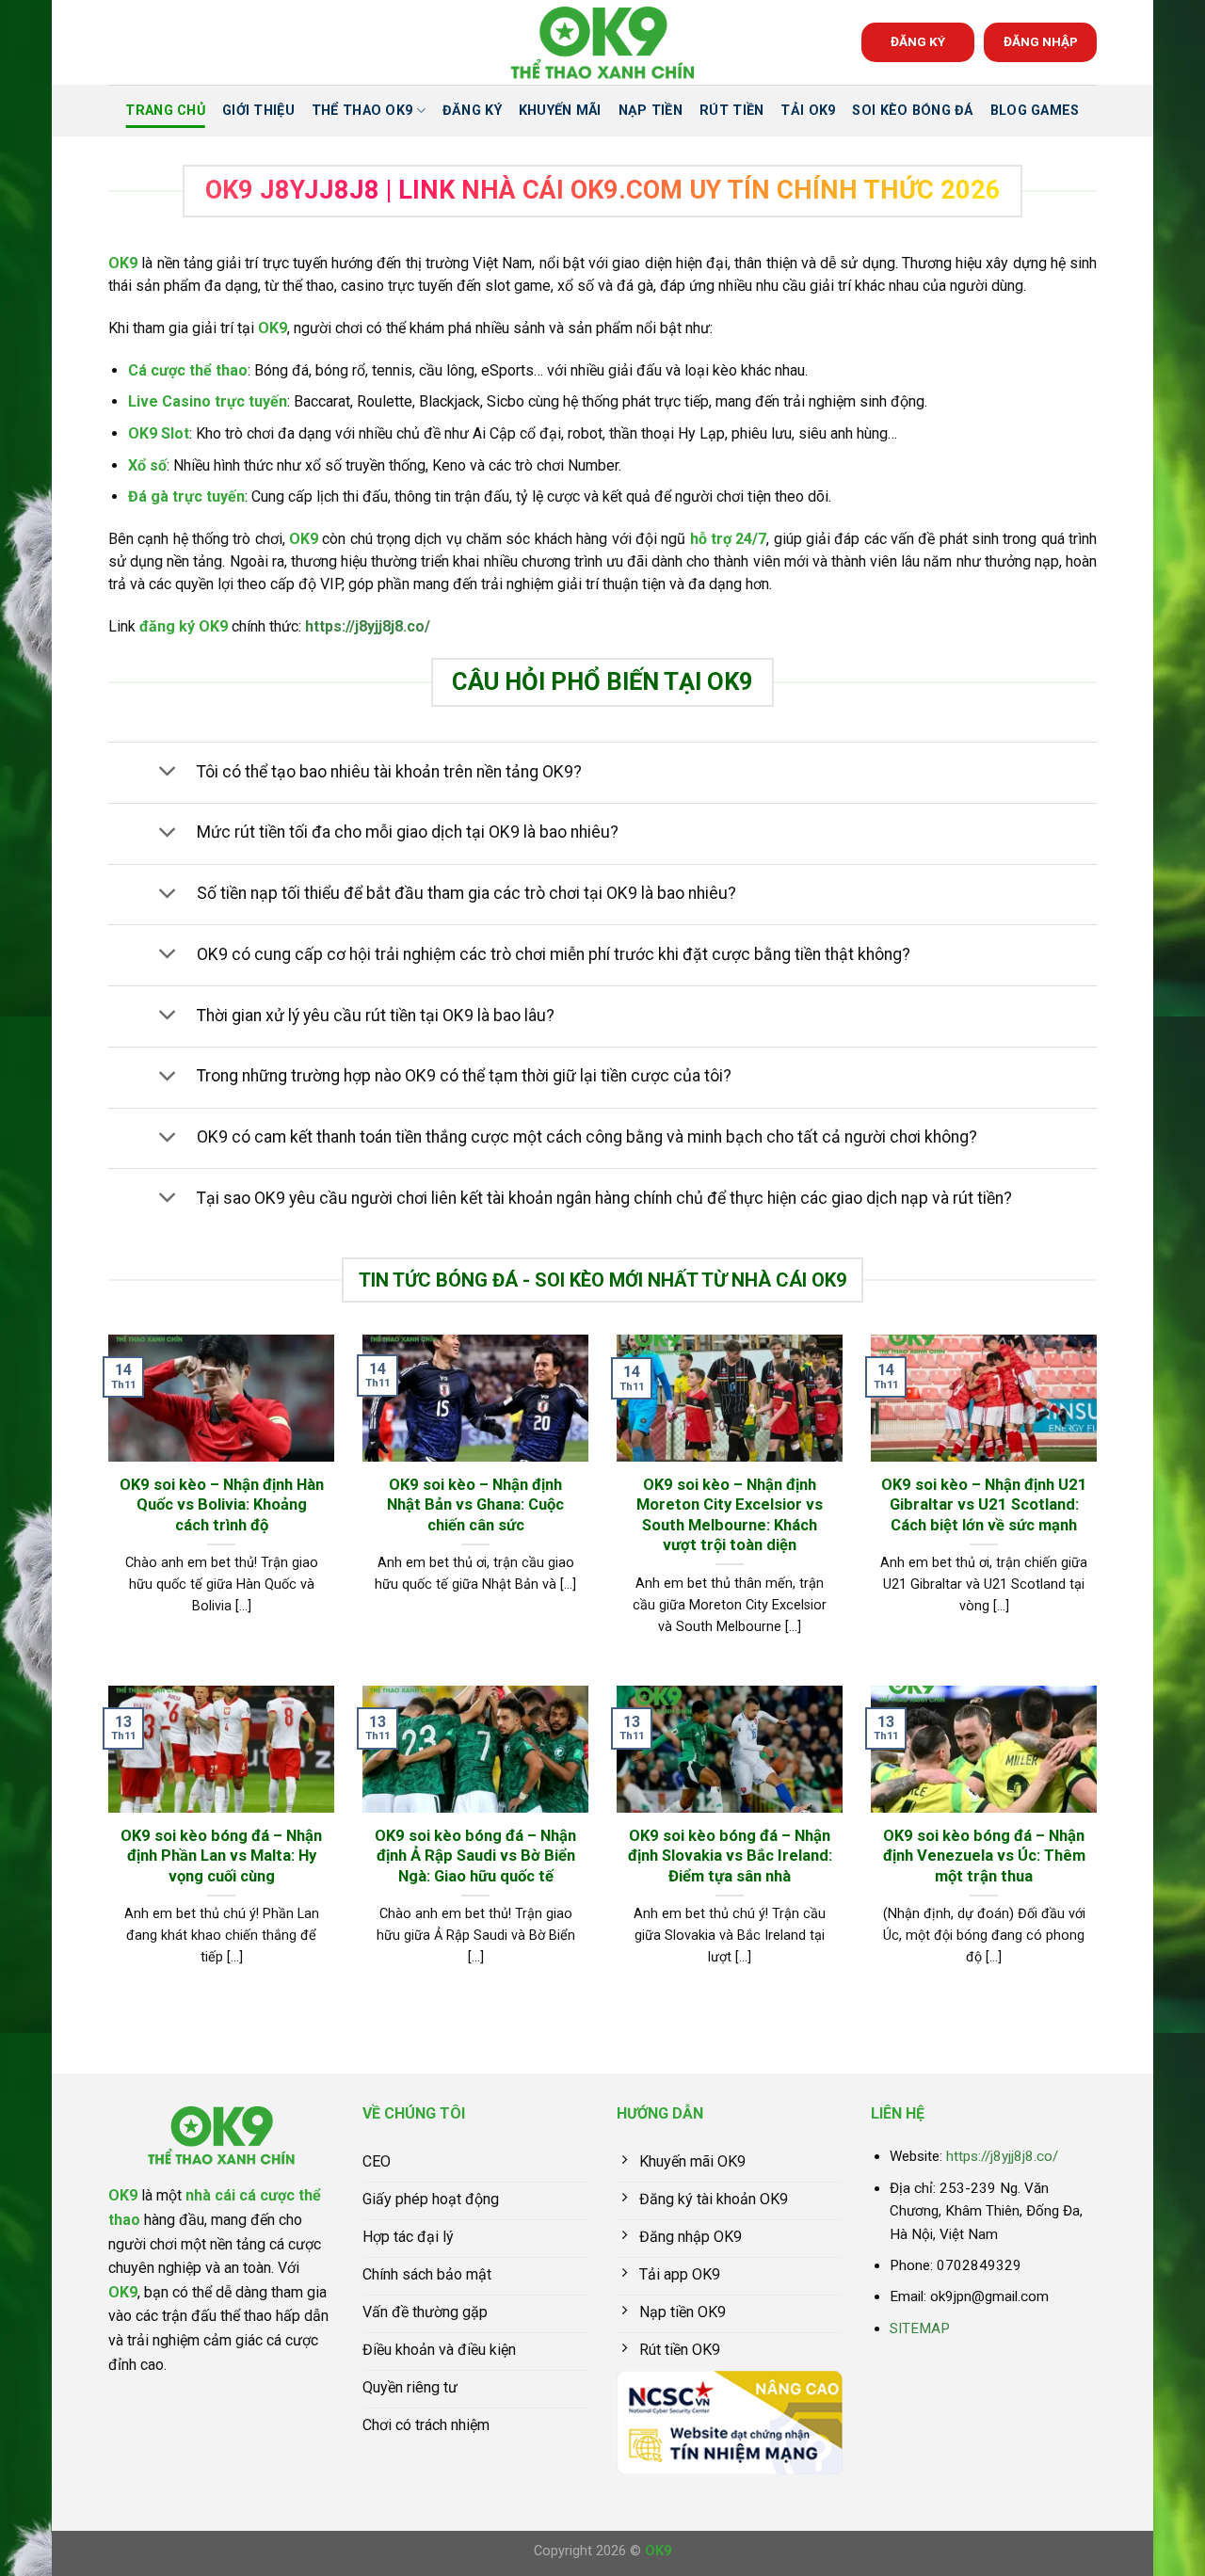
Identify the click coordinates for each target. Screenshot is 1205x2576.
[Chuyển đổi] (167, 773)
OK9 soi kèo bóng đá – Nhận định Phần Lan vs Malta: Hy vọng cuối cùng (221, 1856)
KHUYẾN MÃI (560, 111)
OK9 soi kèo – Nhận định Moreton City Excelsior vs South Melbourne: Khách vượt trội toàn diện (730, 1515)
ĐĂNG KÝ (918, 41)
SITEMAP (920, 2328)
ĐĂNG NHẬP (1041, 41)
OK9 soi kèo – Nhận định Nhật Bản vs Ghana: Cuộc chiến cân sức (475, 1505)
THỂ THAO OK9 (362, 111)
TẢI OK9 (808, 111)
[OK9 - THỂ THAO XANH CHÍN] (602, 43)
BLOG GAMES (1035, 111)
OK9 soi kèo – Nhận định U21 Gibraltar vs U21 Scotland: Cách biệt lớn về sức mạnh (984, 1505)
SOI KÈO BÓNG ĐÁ (912, 111)
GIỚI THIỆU (258, 111)
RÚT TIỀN (731, 111)
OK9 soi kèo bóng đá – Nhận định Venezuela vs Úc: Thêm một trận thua (984, 1856)
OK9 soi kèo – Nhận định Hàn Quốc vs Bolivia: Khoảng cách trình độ (222, 1505)
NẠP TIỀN (651, 111)
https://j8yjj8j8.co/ (368, 626)
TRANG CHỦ (165, 111)
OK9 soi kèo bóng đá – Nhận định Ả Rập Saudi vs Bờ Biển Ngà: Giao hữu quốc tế (475, 1856)
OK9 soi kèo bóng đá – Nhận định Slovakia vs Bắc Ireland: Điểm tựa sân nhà (730, 1856)
